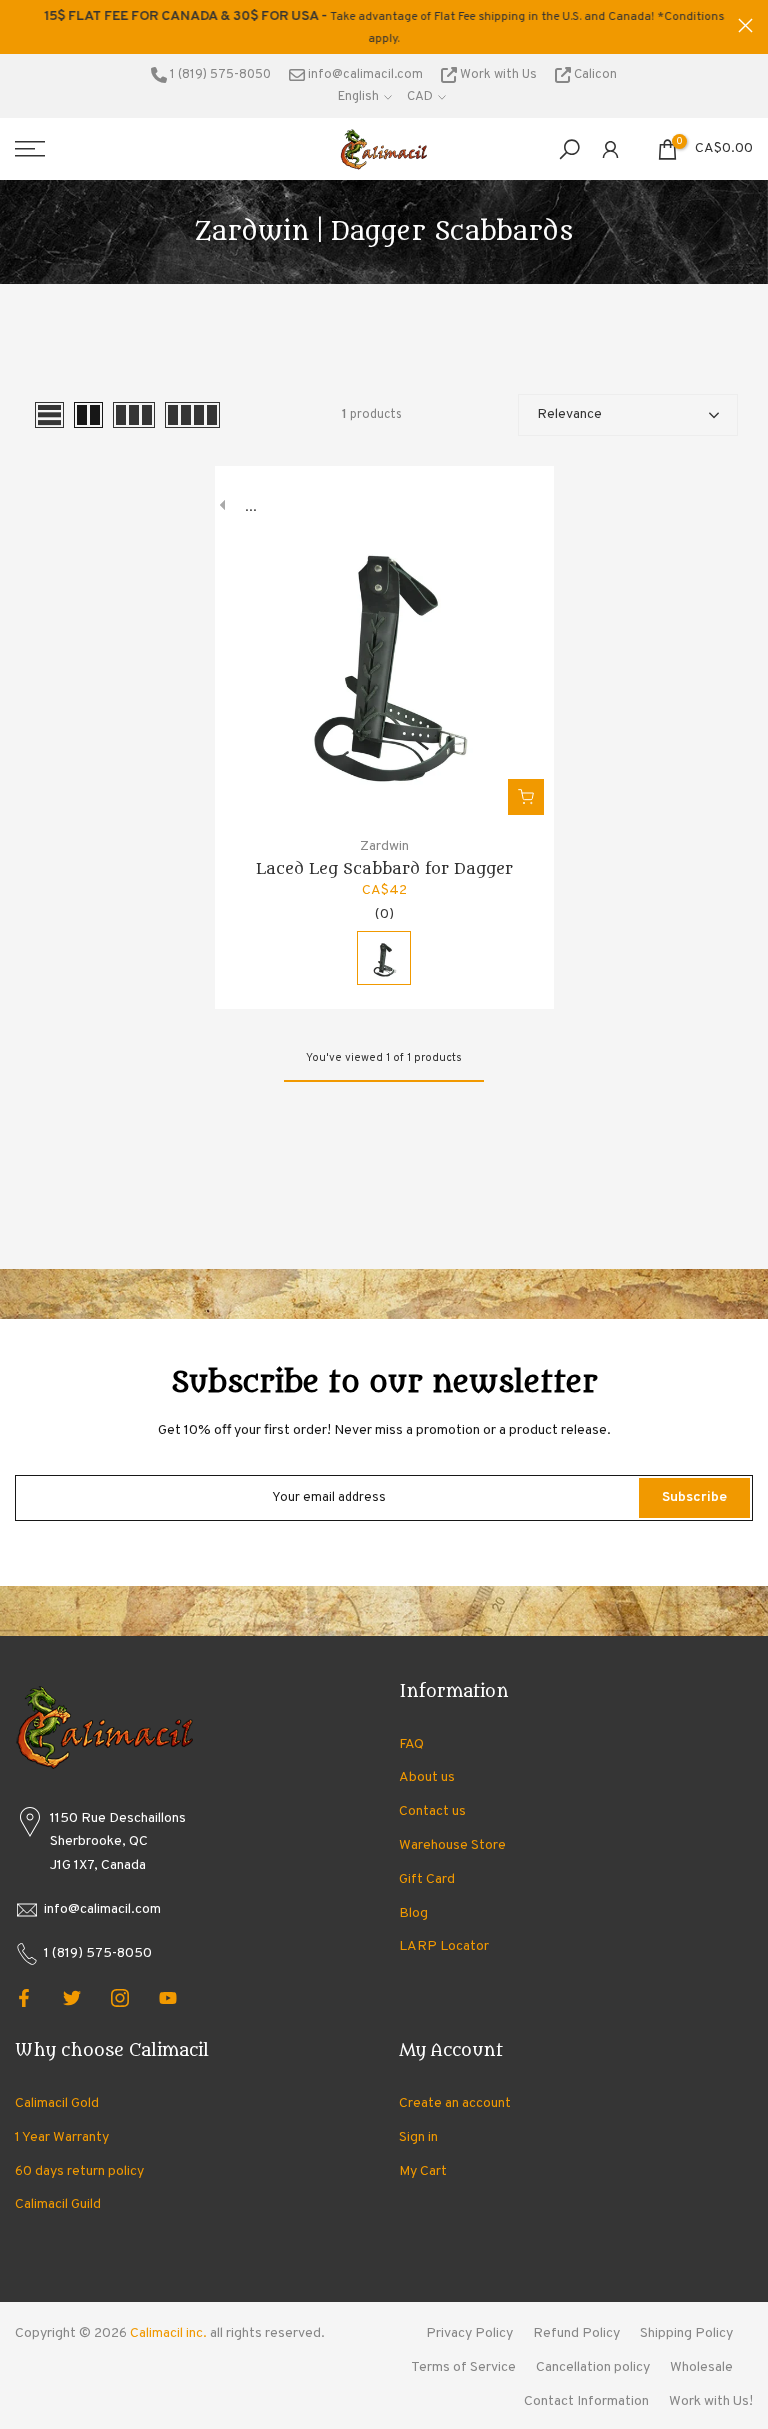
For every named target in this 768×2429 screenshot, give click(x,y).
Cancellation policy (593, 2367)
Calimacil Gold (57, 2103)
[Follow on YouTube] (168, 1998)
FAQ (411, 1744)
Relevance (569, 414)
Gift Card (427, 1879)
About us (427, 1777)
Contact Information (586, 2401)
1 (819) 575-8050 (219, 75)
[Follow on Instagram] (120, 1998)
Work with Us (498, 75)
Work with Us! (711, 2401)
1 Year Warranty (62, 2137)
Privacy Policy (469, 2333)
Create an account (455, 2103)
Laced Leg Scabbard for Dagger (384, 869)
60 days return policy (79, 2171)
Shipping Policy (686, 2333)
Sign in (418, 2137)
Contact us (432, 1811)
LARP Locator (444, 1946)
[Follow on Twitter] (72, 1998)
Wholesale (701, 2367)
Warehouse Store (452, 1845)
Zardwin (384, 846)
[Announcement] (384, 27)
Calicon (594, 75)
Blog (413, 1913)
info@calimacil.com (364, 75)
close (22, 25)
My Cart (423, 2171)
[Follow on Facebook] (24, 1998)
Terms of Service (463, 2367)
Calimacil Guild (58, 2204)
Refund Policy (576, 2333)
